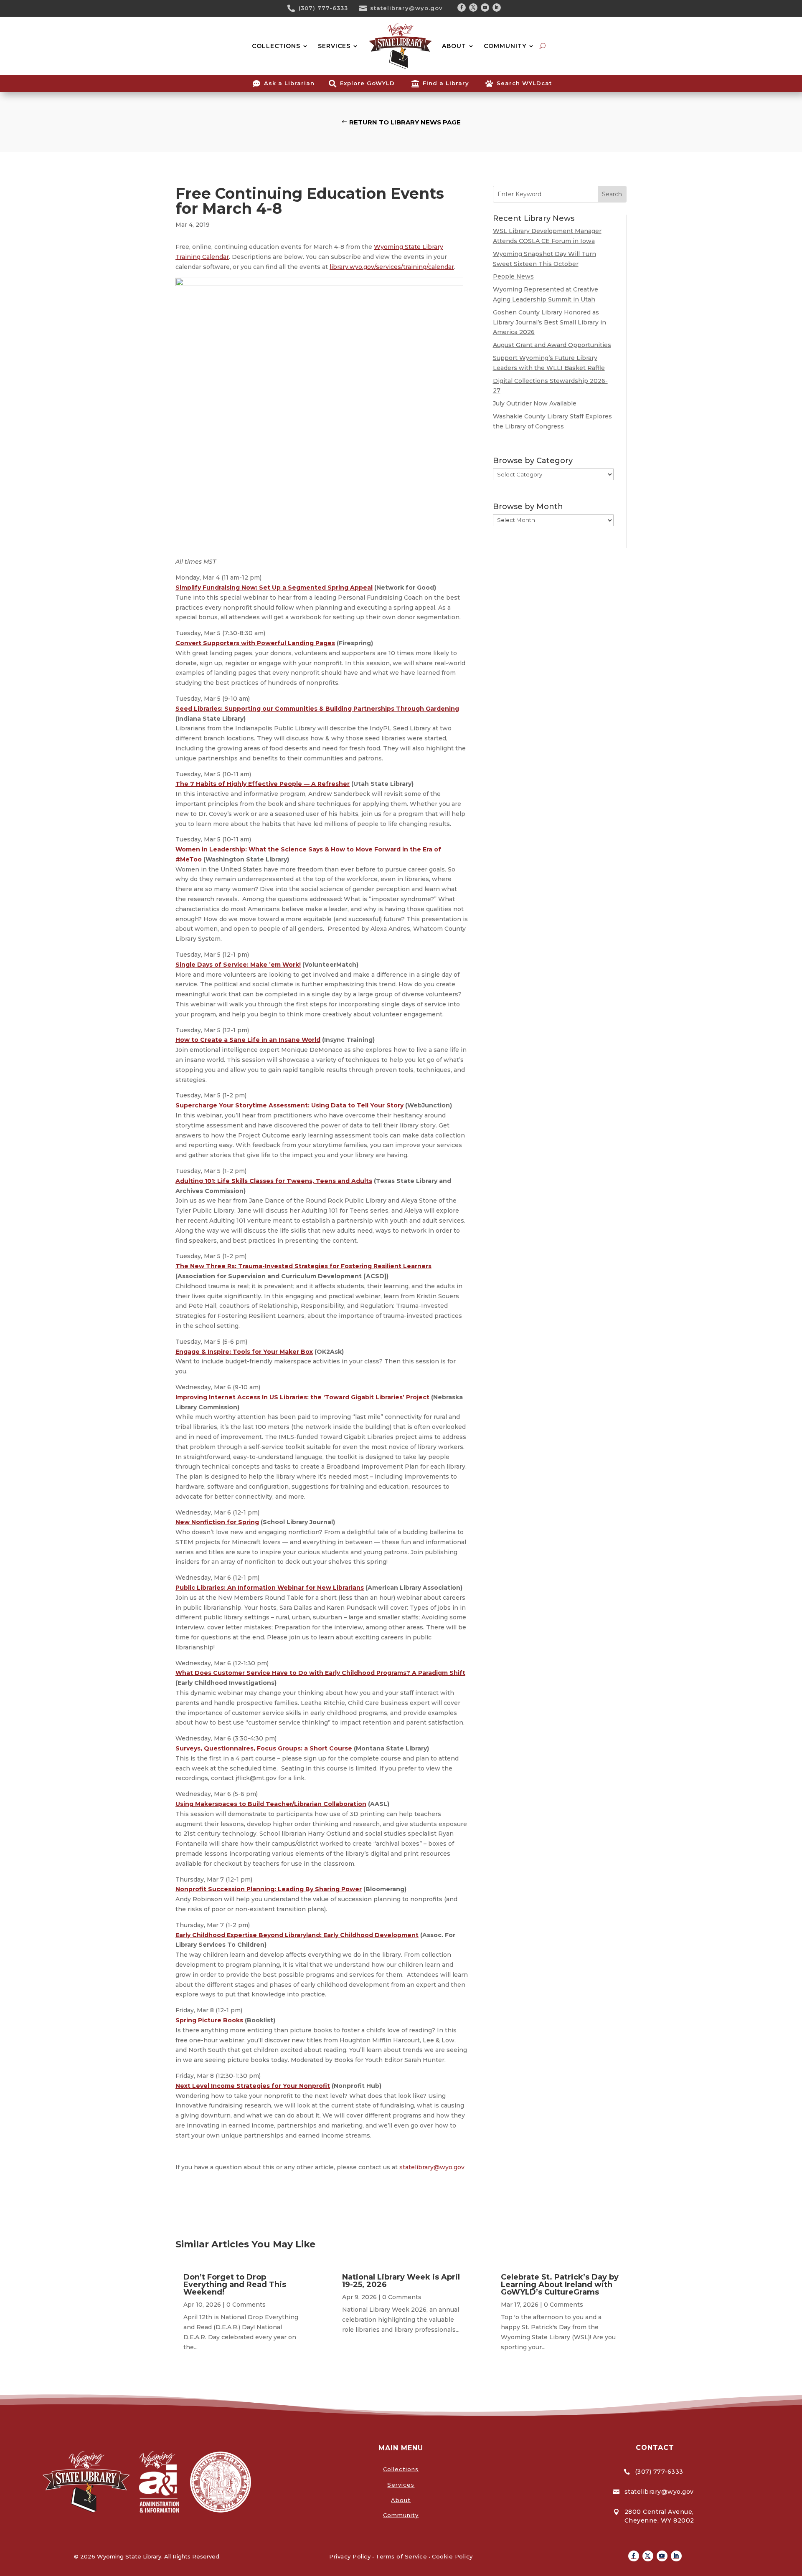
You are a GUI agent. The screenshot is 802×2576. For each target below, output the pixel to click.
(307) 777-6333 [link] (323, 8)
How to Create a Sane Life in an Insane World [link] (248, 1040)
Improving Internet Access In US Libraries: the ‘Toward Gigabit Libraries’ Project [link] (302, 1397)
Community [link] (401, 2515)
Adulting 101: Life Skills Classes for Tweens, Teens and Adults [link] (274, 1181)
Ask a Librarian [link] (289, 83)
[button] (462, 8)
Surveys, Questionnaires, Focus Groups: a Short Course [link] (264, 1748)
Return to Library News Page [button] (405, 122)
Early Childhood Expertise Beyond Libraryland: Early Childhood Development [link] (297, 1935)
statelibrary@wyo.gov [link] (406, 8)
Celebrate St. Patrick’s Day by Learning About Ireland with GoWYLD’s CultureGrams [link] (560, 2285)
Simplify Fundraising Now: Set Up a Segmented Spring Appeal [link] (274, 588)
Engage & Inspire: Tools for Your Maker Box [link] (244, 1352)
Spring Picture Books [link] (209, 2020)
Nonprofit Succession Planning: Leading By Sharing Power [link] (269, 1889)
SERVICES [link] (334, 46)
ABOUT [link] (454, 46)
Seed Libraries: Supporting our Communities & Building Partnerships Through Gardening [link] (317, 709)
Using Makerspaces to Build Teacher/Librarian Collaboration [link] (271, 1804)
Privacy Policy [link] (350, 2556)
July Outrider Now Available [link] (535, 403)
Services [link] (401, 2485)
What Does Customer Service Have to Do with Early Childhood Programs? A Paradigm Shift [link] (320, 1673)
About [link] (401, 2500)
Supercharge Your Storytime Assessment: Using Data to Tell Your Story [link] (289, 1105)
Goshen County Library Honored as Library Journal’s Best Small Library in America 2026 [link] (549, 322)
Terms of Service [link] (401, 2556)
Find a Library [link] (446, 83)
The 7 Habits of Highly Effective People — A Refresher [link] (263, 784)
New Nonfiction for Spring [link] (217, 1522)
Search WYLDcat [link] (524, 83)
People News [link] (513, 276)
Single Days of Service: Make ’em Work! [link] (238, 965)
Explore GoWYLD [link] (367, 83)
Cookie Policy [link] (452, 2556)
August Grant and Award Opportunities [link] (552, 345)
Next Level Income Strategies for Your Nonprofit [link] (253, 2086)
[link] (294, 8)
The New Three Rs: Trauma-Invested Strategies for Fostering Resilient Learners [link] (303, 1266)
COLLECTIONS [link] (276, 46)
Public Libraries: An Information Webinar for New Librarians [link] (270, 1588)
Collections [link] (401, 2469)
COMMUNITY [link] (505, 46)
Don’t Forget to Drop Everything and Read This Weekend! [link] (235, 2285)
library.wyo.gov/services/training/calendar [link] (392, 267)
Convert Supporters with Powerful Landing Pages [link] (255, 643)
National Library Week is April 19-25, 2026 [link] (401, 2281)
